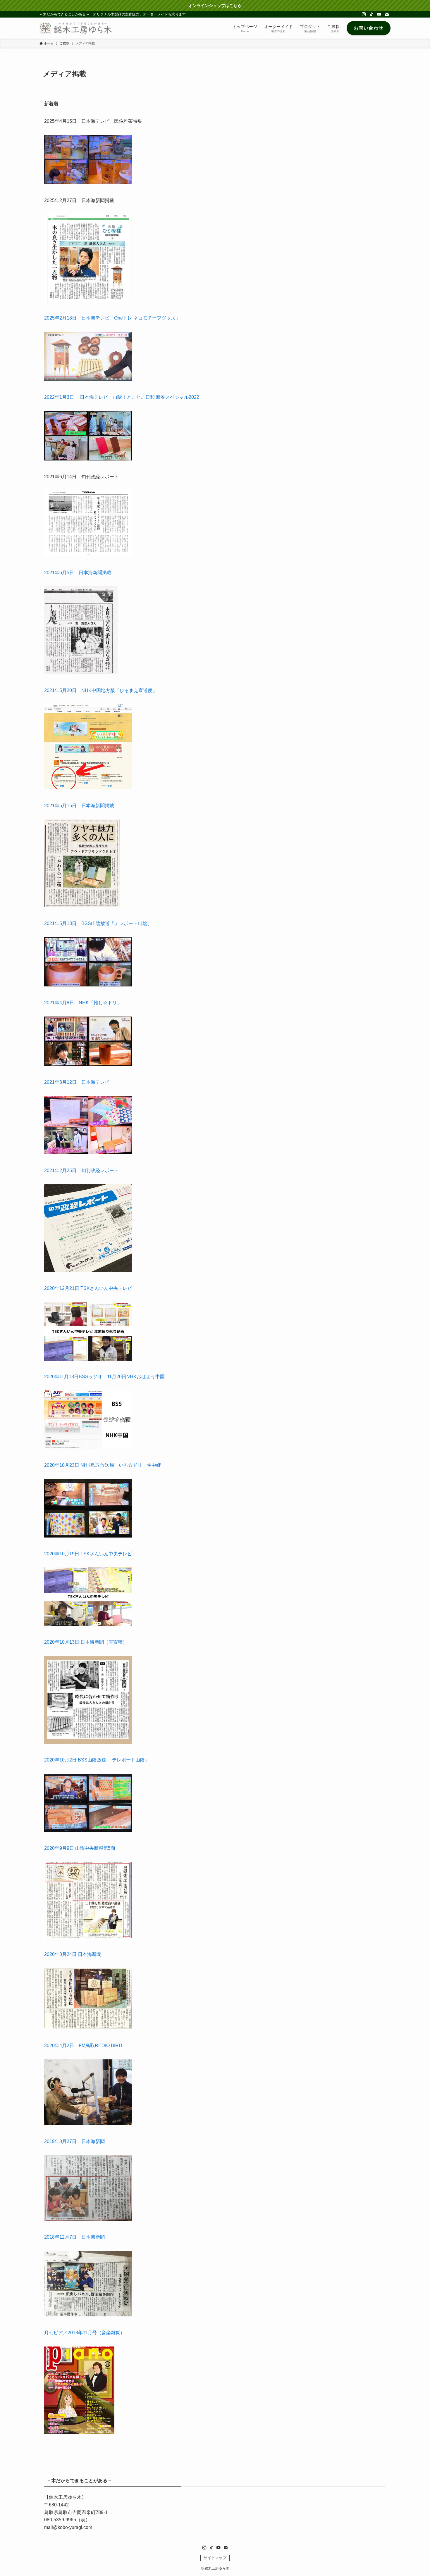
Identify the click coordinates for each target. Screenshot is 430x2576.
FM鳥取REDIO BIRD (100, 2046)
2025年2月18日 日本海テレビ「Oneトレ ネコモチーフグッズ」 (112, 318)
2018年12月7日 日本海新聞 (74, 2237)
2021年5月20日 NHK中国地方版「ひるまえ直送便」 (101, 690)
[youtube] (379, 14)
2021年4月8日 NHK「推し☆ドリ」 (83, 1003)
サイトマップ (215, 2558)
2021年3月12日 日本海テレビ (77, 1082)
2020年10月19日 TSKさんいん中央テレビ (88, 1554)
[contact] (387, 14)
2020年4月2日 (61, 2046)
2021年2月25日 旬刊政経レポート (81, 1170)
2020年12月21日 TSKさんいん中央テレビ (88, 1288)
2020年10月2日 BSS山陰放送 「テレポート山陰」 (97, 1760)
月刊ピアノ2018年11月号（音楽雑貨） (85, 2333)
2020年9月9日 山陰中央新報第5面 (80, 1848)
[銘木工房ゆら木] (76, 28)
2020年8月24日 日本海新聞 (73, 1954)
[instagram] (364, 14)
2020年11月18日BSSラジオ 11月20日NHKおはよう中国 (104, 1377)
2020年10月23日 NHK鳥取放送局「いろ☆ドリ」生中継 (103, 1465)
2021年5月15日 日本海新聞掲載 (79, 806)
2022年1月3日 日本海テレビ (78, 397)
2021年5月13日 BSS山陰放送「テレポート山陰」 (98, 923)
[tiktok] (371, 14)
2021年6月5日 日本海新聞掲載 (78, 573)
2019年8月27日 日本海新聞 (74, 2141)
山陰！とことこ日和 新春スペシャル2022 (156, 397)
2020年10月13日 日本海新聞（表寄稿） (86, 1642)
